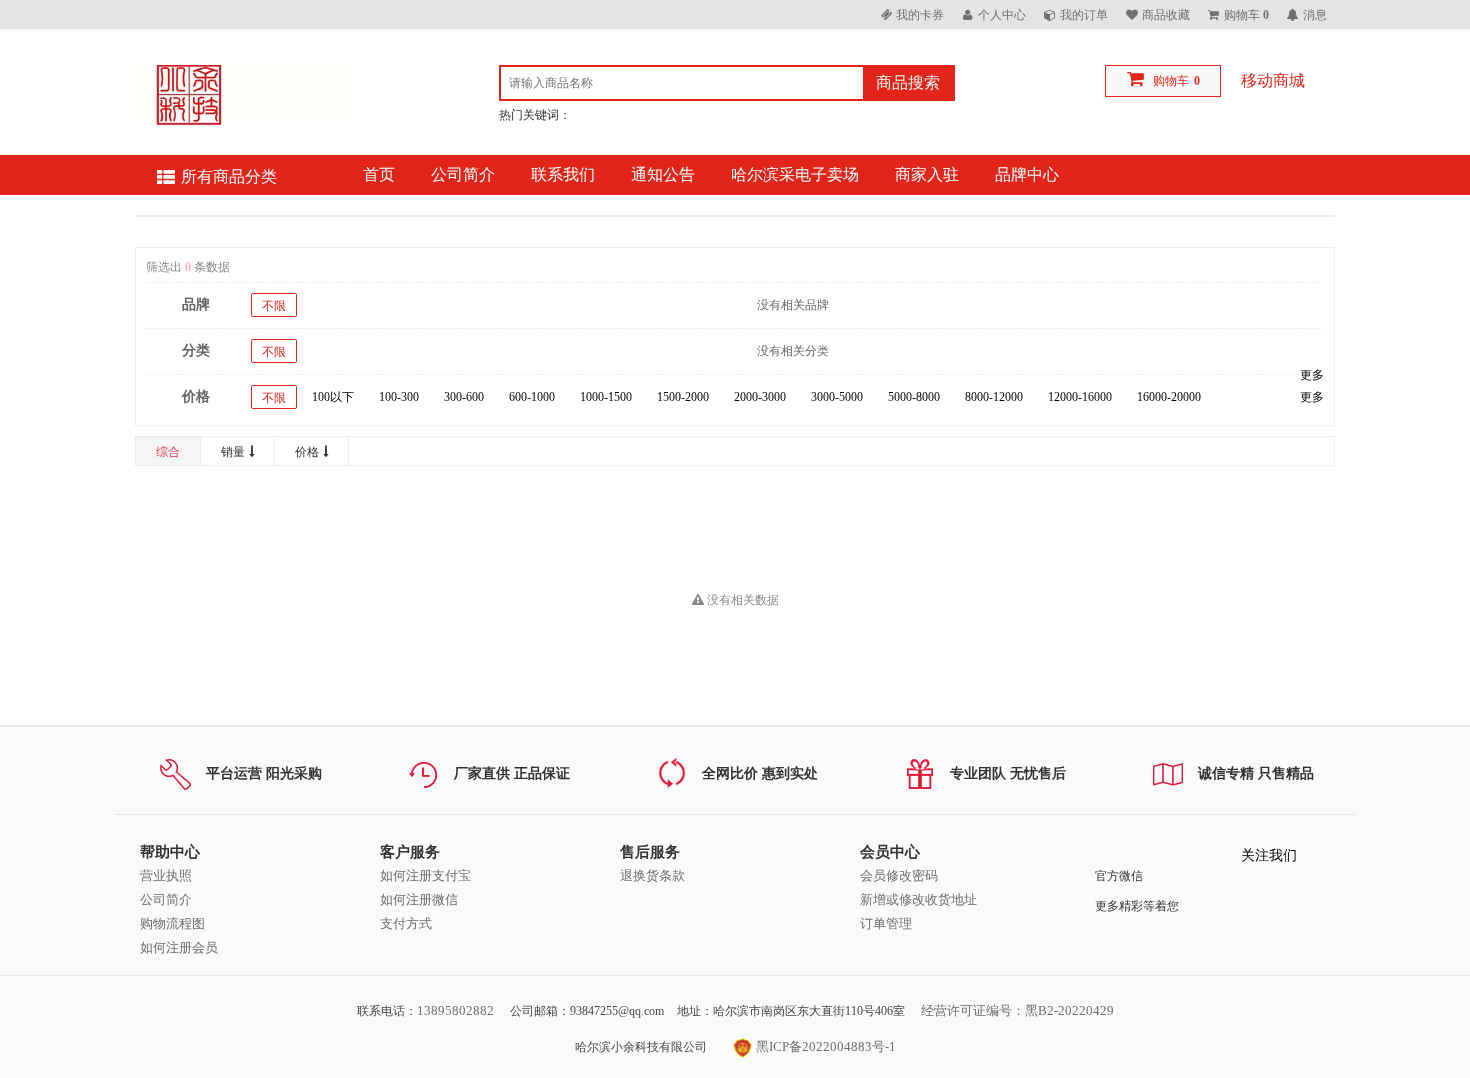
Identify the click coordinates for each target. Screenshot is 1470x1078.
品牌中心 (1027, 174)
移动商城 (1273, 80)
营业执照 (166, 875)
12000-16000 (1080, 397)
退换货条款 (652, 875)
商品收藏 (1166, 15)
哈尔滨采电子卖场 (795, 174)
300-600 (464, 397)
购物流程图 (172, 923)
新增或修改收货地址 (918, 899)
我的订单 (1084, 15)
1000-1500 (606, 397)
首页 (379, 174)
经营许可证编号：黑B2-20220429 (1017, 1010)
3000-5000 (837, 397)
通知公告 (663, 174)
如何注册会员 (179, 947)
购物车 (1171, 81)
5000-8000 (914, 397)
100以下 (333, 397)
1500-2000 (683, 397)
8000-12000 (994, 397)
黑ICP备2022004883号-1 (824, 1046)
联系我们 (563, 174)
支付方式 (406, 923)
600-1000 (532, 397)
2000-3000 (760, 397)
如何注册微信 (419, 899)
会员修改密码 (899, 875)
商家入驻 (927, 174)
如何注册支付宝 (425, 875)
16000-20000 (1169, 397)
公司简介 (463, 174)
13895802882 (455, 1010)
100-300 (399, 397)
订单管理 (886, 923)
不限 (274, 306)
